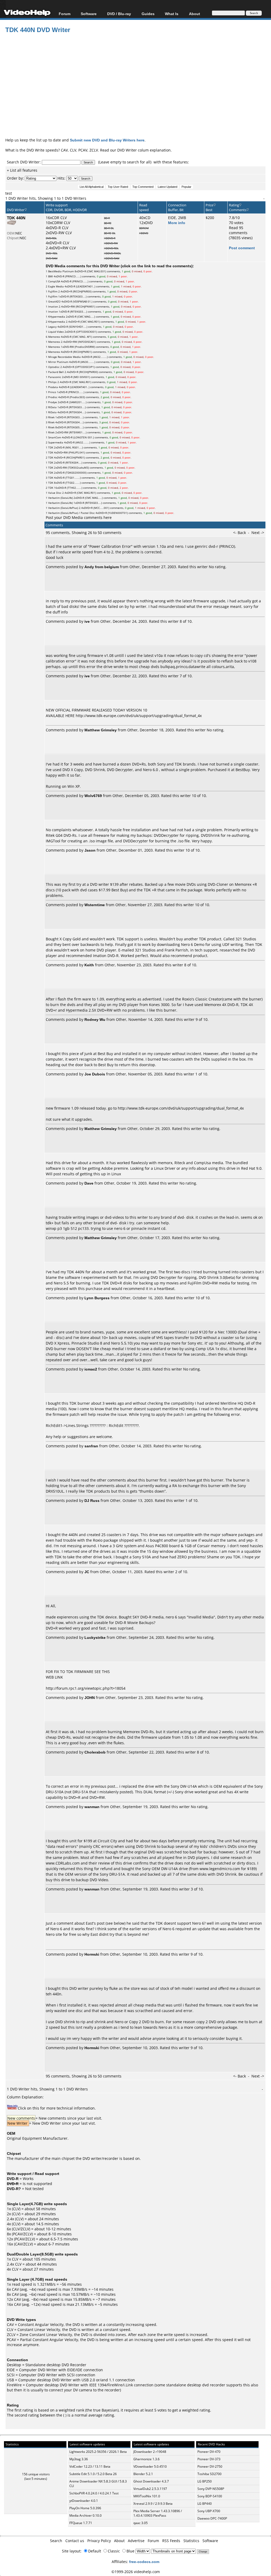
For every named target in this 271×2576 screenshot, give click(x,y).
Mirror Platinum (58, 362)
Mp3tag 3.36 (79, 2459)
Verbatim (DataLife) (60, 498)
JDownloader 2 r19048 (150, 2452)
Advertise (136, 2541)
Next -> (258, 533)
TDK (51, 447)
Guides (148, 14)
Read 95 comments (238, 230)
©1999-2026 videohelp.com (136, 2572)
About (119, 2541)
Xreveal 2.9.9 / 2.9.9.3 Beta (153, 2504)
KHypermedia (57, 317)
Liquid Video (56, 332)
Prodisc (53, 397)
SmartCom (55, 437)
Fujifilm (53, 291)
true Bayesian (105, 2410)
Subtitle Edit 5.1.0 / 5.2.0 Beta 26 (93, 2474)
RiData (52, 407)
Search (56, 2541)
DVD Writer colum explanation (144, 150)
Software (89, 14)
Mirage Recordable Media (64, 357)
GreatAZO (54, 301)
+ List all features (22, 170)
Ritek (51, 417)
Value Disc (55, 493)
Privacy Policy (99, 2541)
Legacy (52, 327)
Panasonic (55, 377)
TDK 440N (16, 218)
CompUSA (54, 281)
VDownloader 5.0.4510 (150, 2466)
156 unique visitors (36, 2474)
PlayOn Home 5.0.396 (85, 2508)
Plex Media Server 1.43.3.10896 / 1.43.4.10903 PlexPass (158, 2513)
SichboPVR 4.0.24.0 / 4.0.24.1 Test (94, 2493)
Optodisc (54, 367)
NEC (19, 233)
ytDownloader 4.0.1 (84, 2501)
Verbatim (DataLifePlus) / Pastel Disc (71, 513)
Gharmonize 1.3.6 (146, 2459)
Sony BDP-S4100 (210, 2496)
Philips (52, 382)
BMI (51, 276)
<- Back (240, 533)
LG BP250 (205, 2481)
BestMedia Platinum (61, 271)
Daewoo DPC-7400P (212, 2518)
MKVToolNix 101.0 (147, 2496)
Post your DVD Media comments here (79, 517)
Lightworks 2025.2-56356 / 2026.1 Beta (98, 2452)
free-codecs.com (144, 2562)
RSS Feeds (171, 2541)
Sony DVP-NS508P (211, 2489)
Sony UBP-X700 (209, 2511)
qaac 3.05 (141, 2523)
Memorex (54, 337)
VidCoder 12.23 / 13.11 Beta (90, 2466)
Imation (53, 306)
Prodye (53, 402)
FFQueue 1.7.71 (81, 2523)
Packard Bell (56, 372)
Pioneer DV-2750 (210, 2466)
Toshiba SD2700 (209, 2474)
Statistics (191, 2541)
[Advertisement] (138, 94)
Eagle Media (56, 286)
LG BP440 (205, 2504)
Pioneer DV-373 (209, 2459)
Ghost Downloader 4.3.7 (151, 2481)
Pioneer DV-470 (209, 2452)
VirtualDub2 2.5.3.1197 (150, 2489)
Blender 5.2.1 (143, 2474)
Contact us (75, 2541)
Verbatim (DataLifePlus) (63, 508)
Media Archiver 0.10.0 (85, 2515)
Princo (52, 392)
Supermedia (56, 442)
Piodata (53, 387)
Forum (65, 14)
